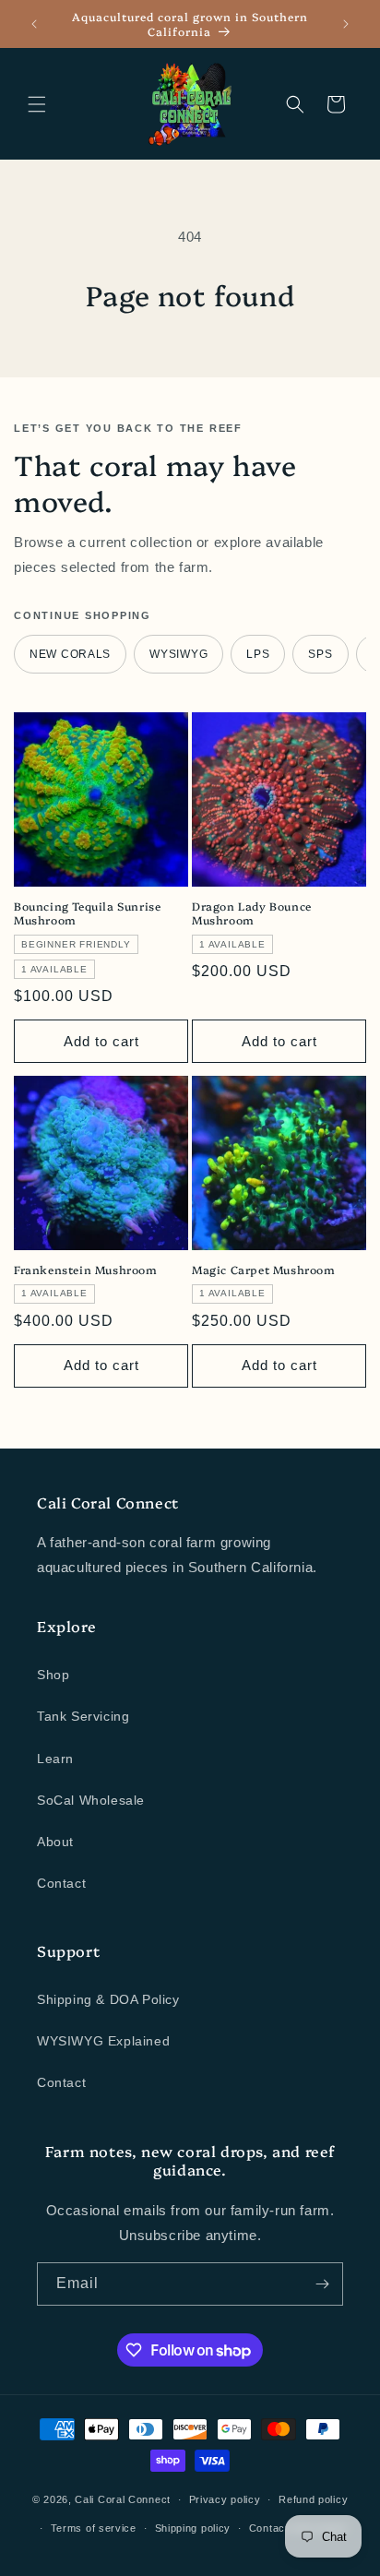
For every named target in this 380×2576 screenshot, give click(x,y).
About (55, 1842)
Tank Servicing (83, 1716)
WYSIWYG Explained (103, 2041)
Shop (53, 1675)
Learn (55, 1759)
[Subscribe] (322, 2284)
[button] (37, 104)
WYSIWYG (178, 654)
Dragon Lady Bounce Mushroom (252, 913)
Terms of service (94, 2528)
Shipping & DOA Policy (108, 1999)
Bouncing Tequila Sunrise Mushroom (87, 913)
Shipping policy (193, 2528)
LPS (258, 654)
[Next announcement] (346, 24)
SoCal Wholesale (91, 1800)
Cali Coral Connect (123, 2499)
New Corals (70, 654)
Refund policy (313, 2499)
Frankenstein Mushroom (86, 1270)
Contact (61, 1883)
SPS (320, 654)
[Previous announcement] (34, 24)
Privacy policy (225, 2499)
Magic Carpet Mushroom (264, 1270)
